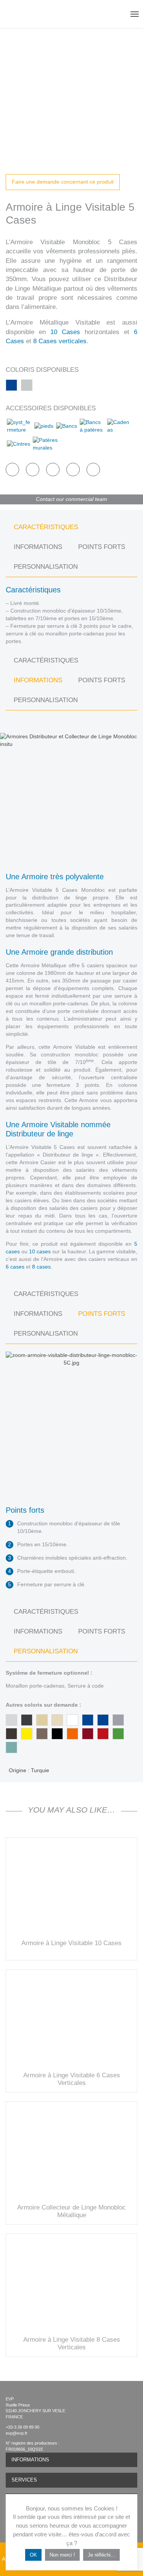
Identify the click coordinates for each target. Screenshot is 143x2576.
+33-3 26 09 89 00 (22, 2427)
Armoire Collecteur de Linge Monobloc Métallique (71, 2211)
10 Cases (65, 332)
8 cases (41, 1267)
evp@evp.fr (17, 2433)
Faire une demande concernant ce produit (63, 182)
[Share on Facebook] (12, 470)
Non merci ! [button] (62, 2555)
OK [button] (33, 2555)
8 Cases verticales (60, 341)
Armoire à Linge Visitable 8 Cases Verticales (72, 2343)
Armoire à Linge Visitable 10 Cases (71, 1943)
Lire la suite (72, 1886)
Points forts (102, 547)
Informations (38, 547)
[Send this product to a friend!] (93, 470)
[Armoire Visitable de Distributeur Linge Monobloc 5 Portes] (71, 94)
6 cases (15, 1267)
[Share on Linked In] (73, 470)
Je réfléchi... (101, 2555)
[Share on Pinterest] (53, 470)
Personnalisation (46, 567)
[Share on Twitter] (33, 470)
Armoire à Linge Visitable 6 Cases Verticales (72, 2079)
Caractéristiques (46, 527)
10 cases (40, 1251)
